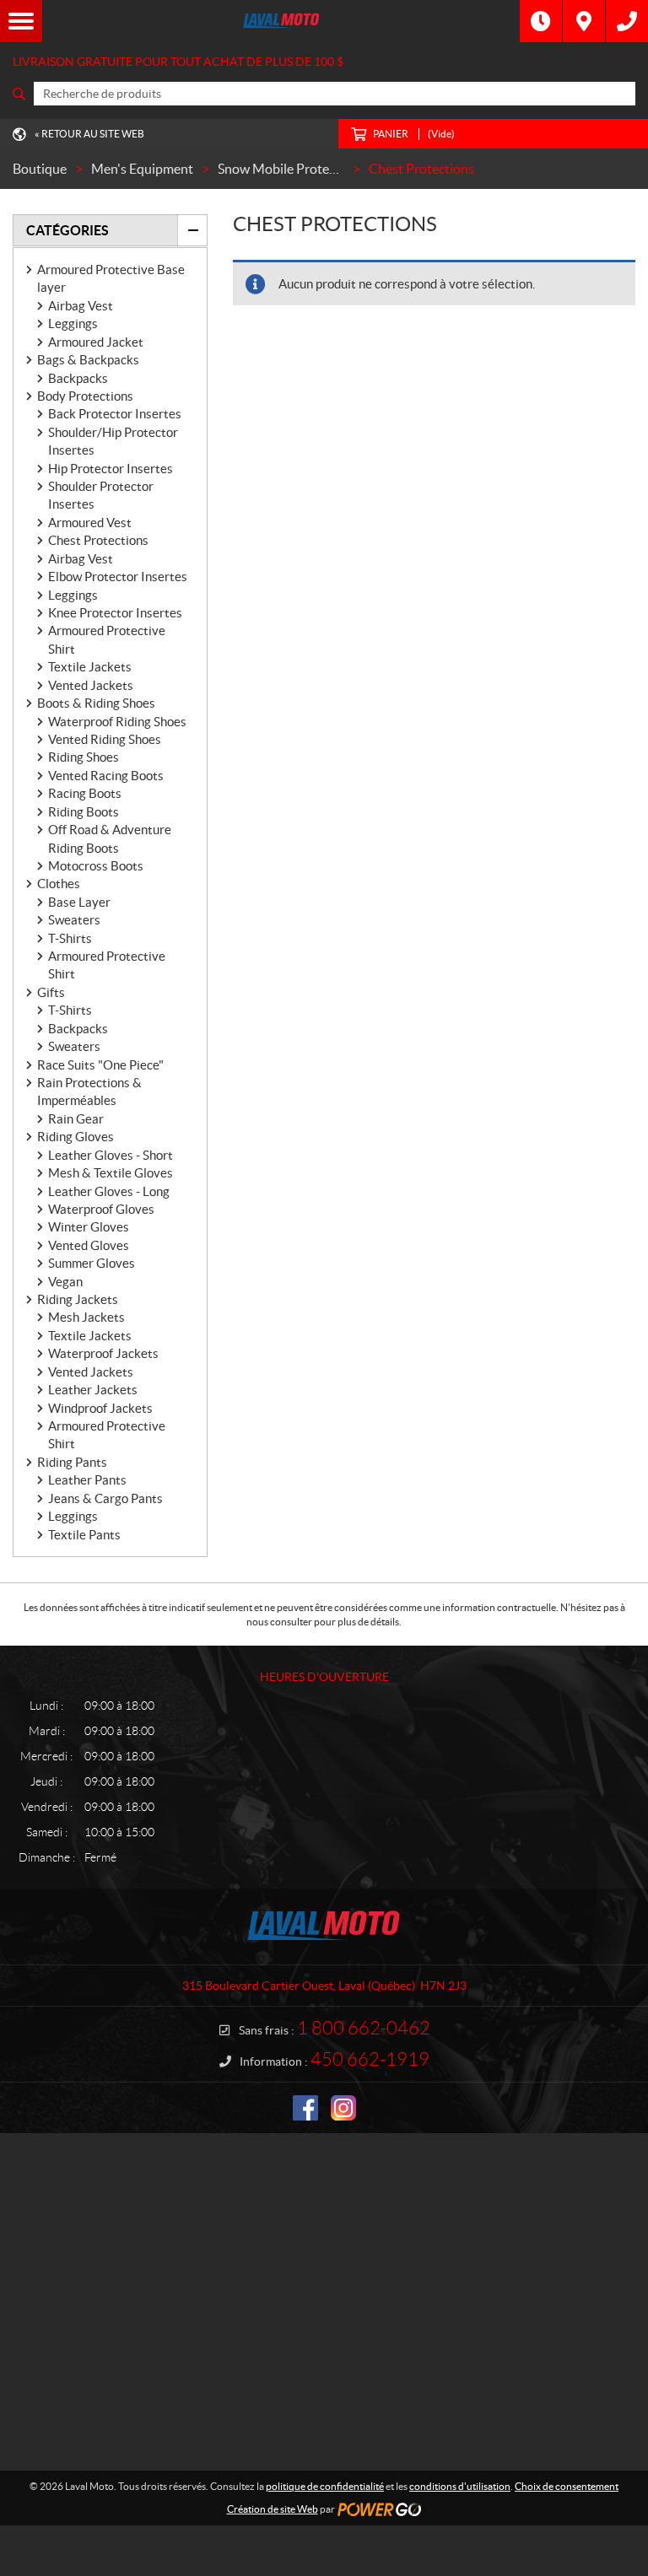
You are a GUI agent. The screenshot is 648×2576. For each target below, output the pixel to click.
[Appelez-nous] (627, 21)
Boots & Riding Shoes (96, 703)
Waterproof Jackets (103, 1353)
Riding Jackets (78, 1299)
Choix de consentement (567, 2486)
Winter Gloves (89, 1227)
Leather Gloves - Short (111, 1155)
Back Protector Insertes (115, 414)
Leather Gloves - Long (109, 1191)
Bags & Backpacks (88, 360)
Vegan (65, 1282)
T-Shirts (70, 938)
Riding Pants (72, 1462)
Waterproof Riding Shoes (117, 722)
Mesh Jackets (86, 1317)
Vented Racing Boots (106, 776)
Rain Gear (76, 1119)
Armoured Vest (90, 523)
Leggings (73, 323)
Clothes (59, 884)
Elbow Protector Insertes (118, 577)
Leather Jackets (93, 1390)
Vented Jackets (91, 685)
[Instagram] (343, 2108)
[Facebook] (305, 2108)
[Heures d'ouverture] (541, 21)
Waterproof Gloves (101, 1209)
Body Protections (85, 396)
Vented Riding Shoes (105, 739)
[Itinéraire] (584, 21)
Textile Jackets (90, 667)
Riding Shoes (84, 757)
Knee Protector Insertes (115, 613)
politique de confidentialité (325, 2486)
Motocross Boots (96, 866)
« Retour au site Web (89, 134)
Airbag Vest (81, 306)
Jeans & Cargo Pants (105, 1498)
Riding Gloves (76, 1137)
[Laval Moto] (281, 21)
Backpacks (78, 378)
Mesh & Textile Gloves (111, 1173)
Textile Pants (84, 1535)
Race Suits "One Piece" (100, 1065)
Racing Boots (85, 793)
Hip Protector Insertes (111, 469)
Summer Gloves (92, 1263)
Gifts (51, 992)
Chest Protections (98, 540)
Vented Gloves (89, 1245)
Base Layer (79, 902)
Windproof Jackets (100, 1408)
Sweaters (74, 920)
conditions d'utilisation (460, 2486)
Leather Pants (87, 1480)
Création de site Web (273, 2509)
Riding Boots (84, 812)
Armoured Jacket (96, 342)
